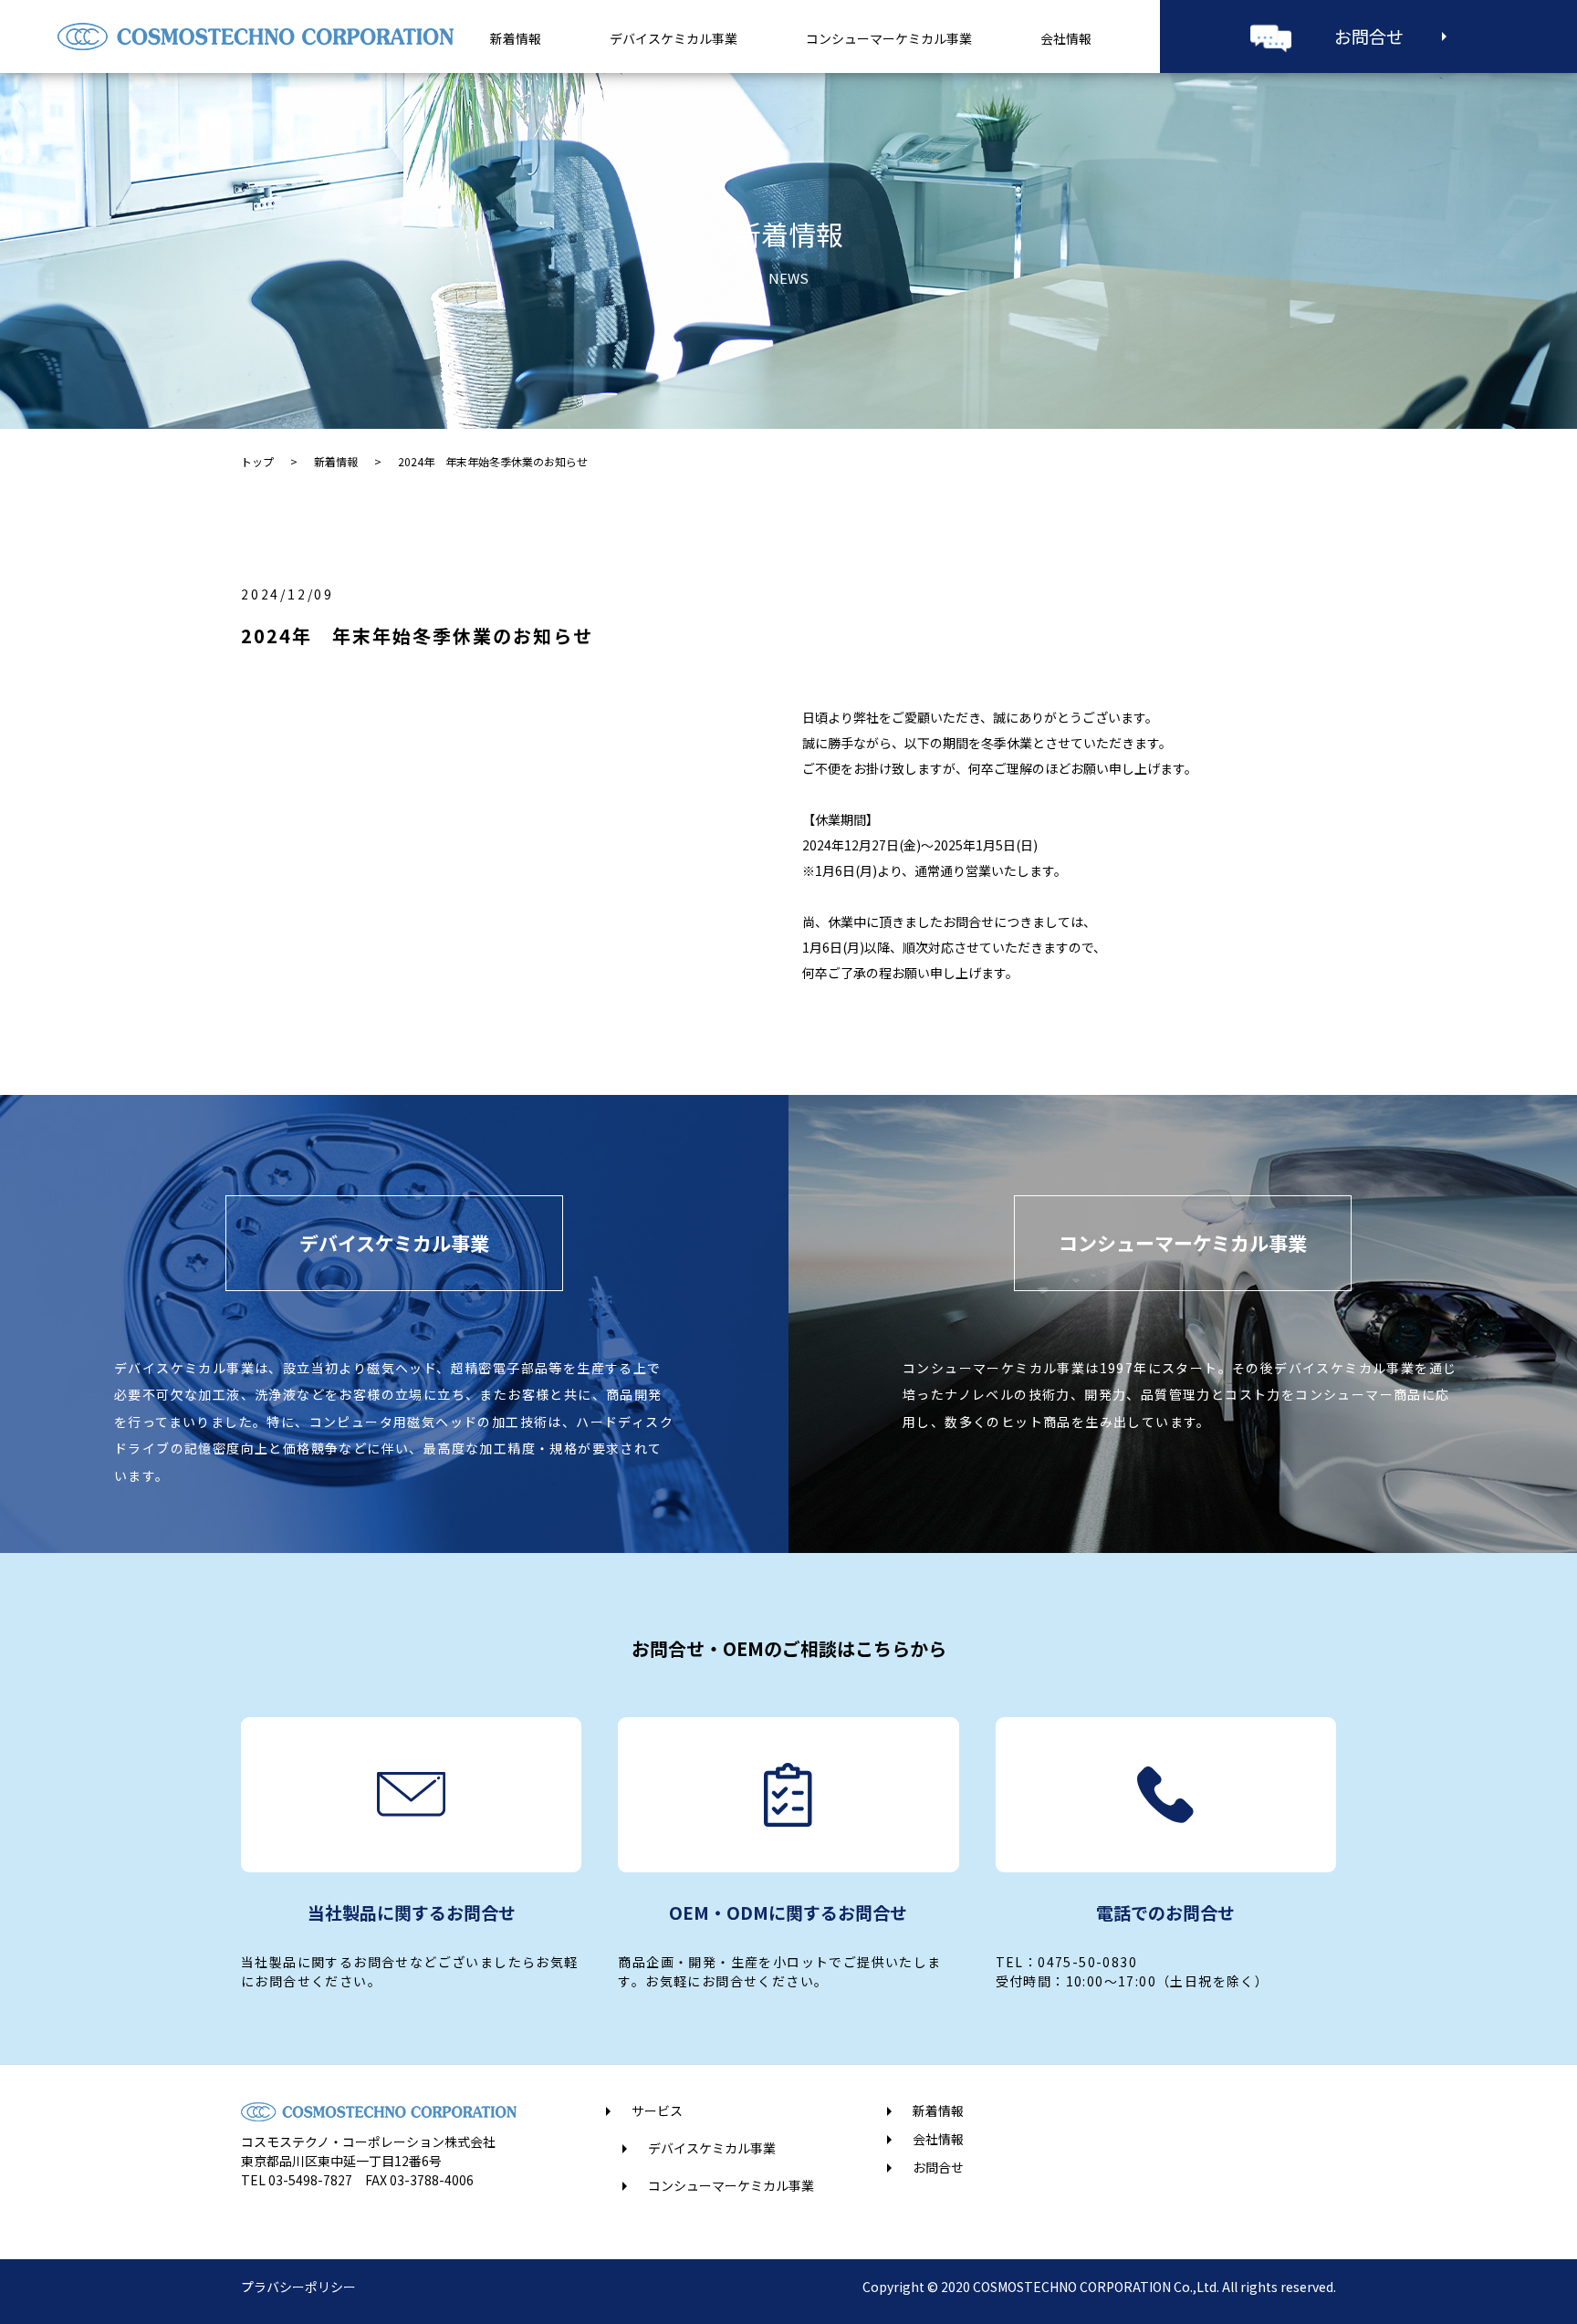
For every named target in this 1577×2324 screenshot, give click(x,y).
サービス (657, 2110)
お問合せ (1369, 36)
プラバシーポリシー (298, 2287)
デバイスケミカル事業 (674, 38)
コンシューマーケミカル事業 (889, 38)
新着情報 (516, 38)
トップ (257, 461)
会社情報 (1066, 38)
